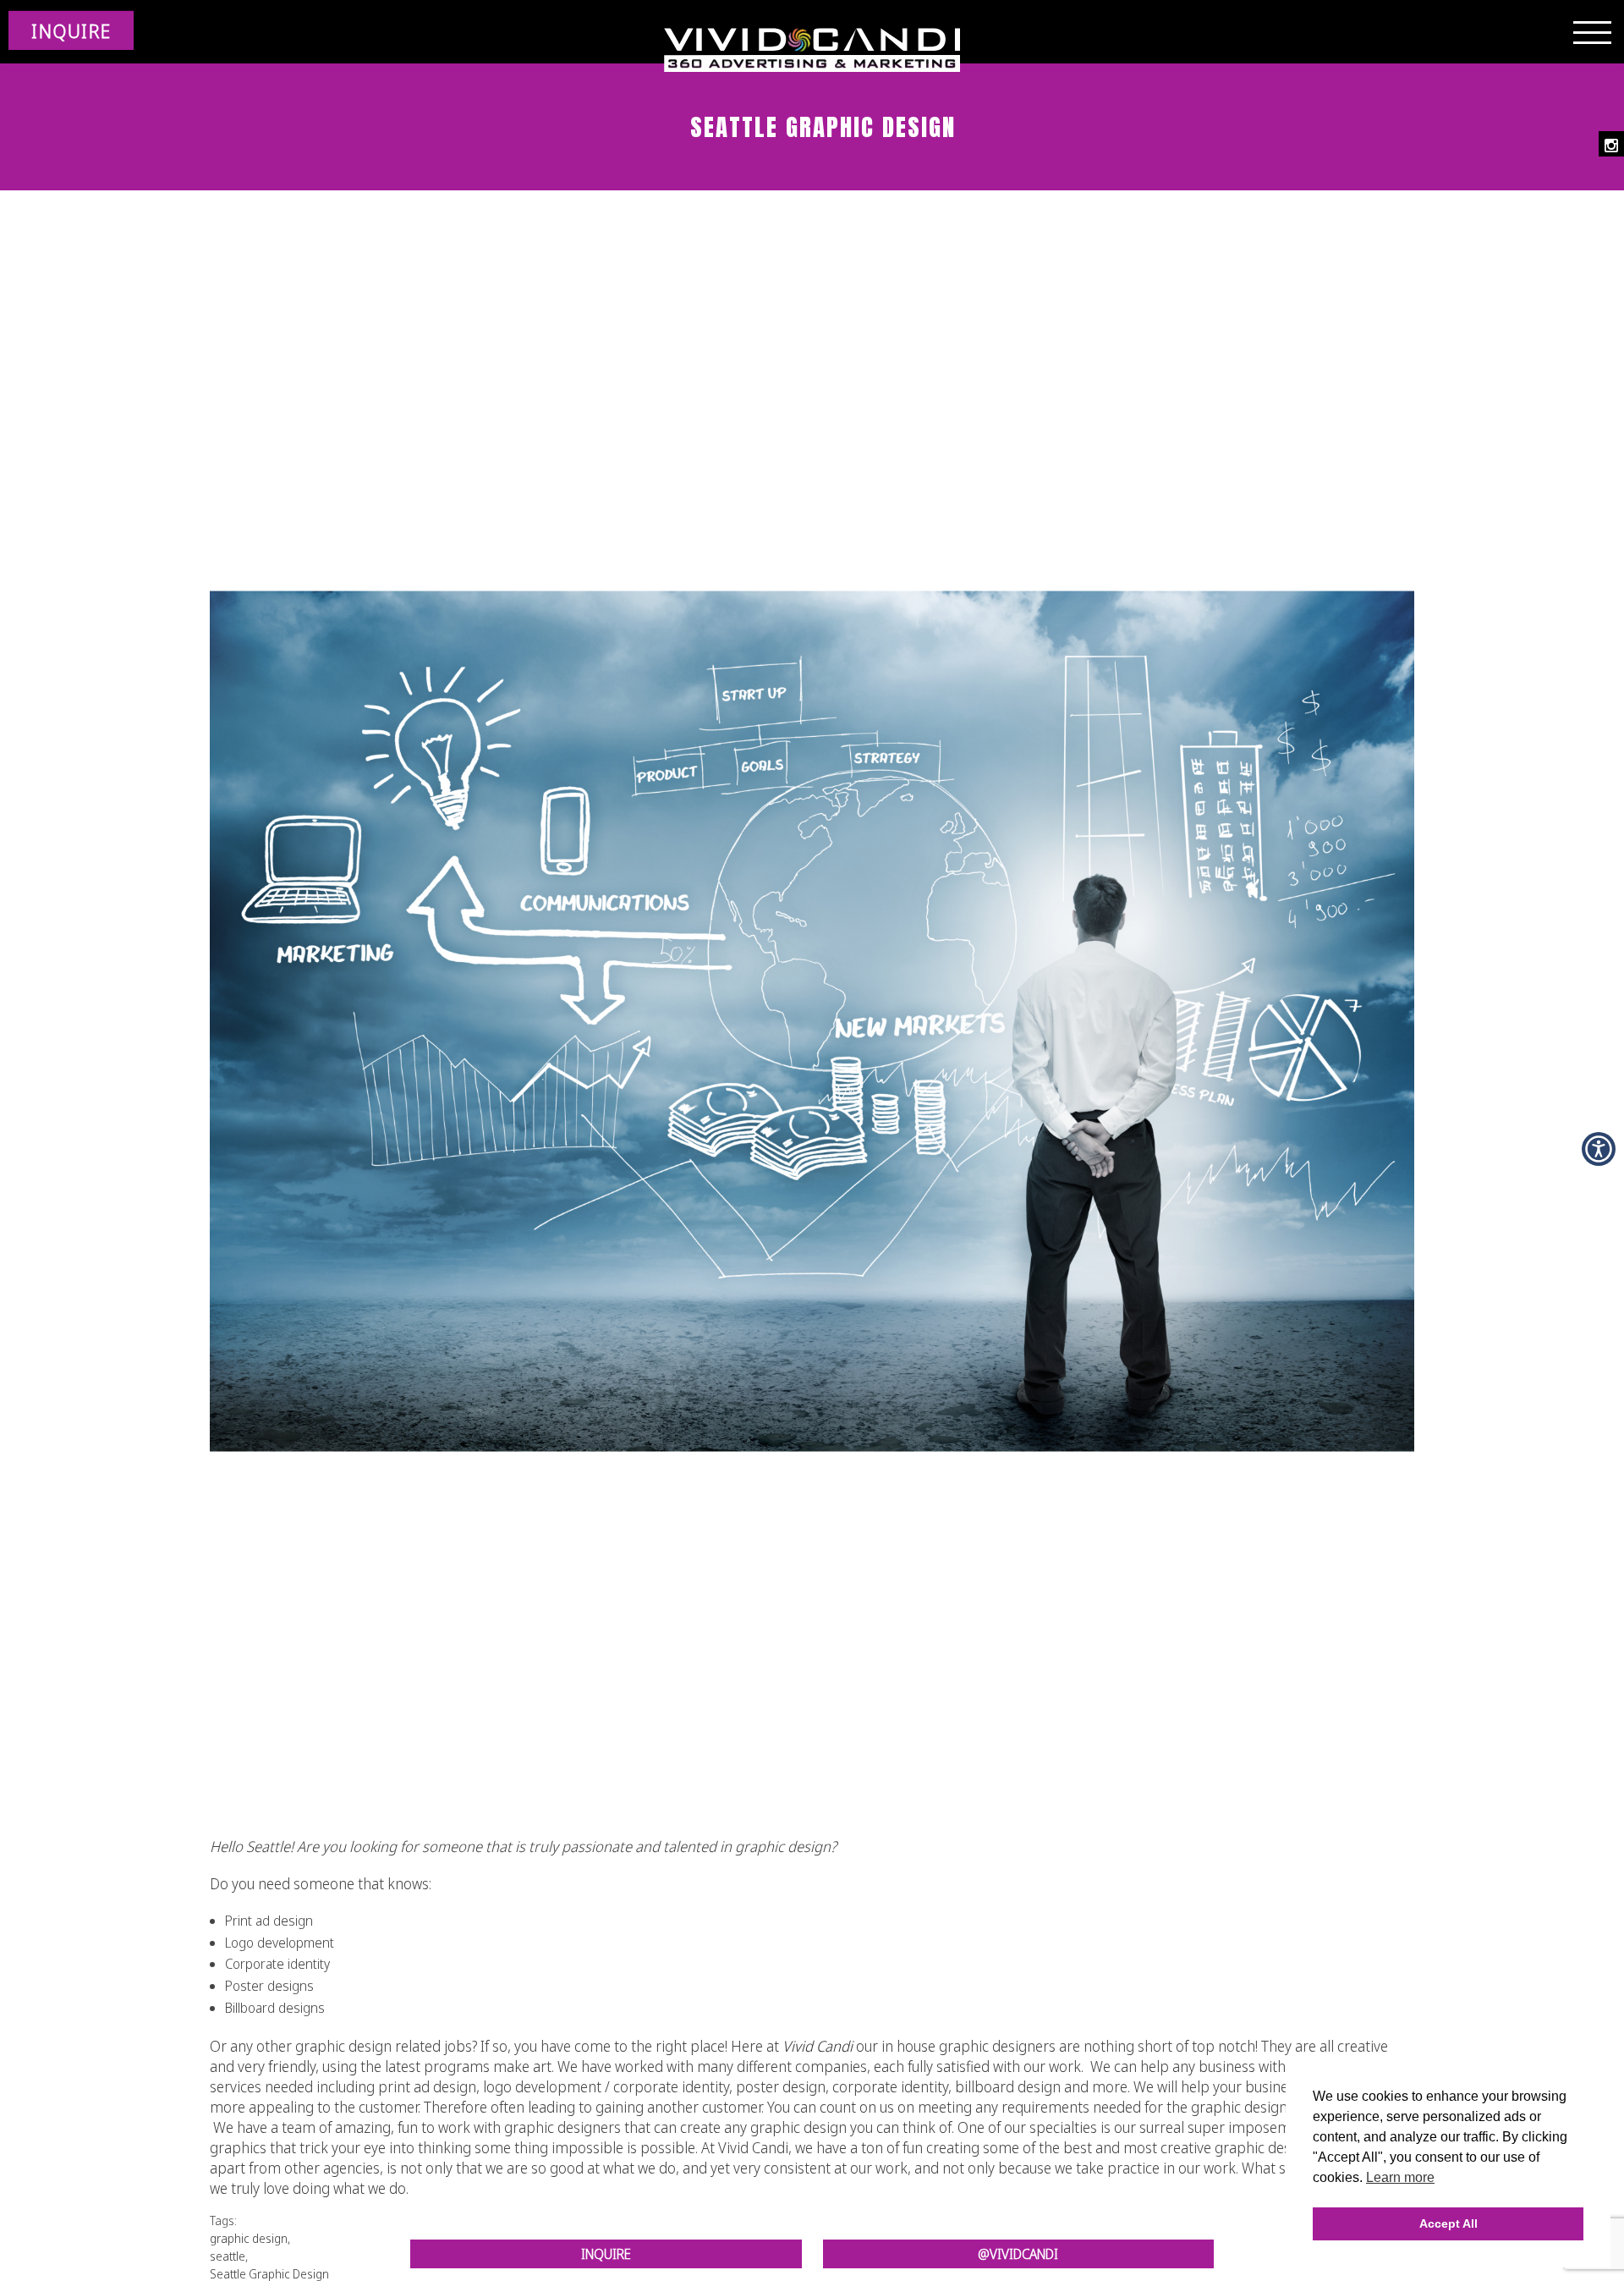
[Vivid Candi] (812, 51)
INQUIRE (71, 30)
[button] (1599, 1149)
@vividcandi (1018, 2254)
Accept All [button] (1448, 2223)
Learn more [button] (1400, 2177)
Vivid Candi (817, 2046)
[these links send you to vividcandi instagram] (1611, 144)
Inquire (606, 2254)
